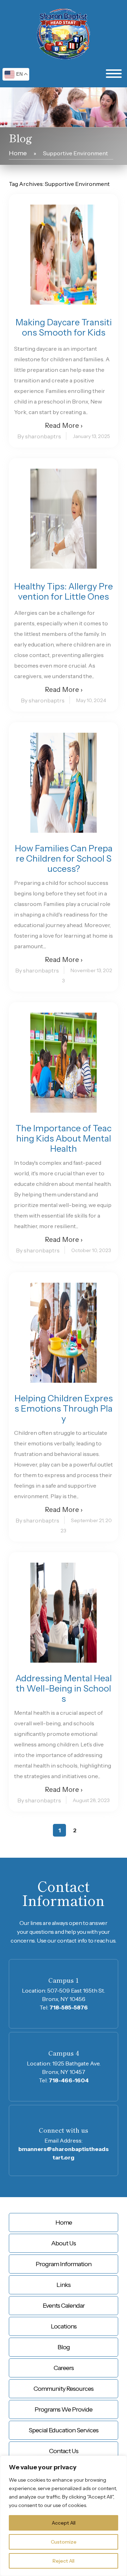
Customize (64, 2542)
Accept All (64, 2523)
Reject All (64, 2561)
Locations (64, 2326)
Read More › (64, 426)
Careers (64, 2368)
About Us (64, 2243)
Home (18, 153)
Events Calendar (64, 2306)
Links (64, 2285)
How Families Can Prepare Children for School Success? (64, 859)
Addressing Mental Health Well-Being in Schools (64, 1689)
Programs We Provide (64, 2409)
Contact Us (64, 2451)
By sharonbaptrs (39, 436)
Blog (64, 2347)
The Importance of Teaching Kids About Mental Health (64, 1139)
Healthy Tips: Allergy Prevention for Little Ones (64, 592)
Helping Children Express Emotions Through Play (64, 1409)
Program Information (64, 2264)
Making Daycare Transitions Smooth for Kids (64, 327)
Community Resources (64, 2389)
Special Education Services (64, 2430)
